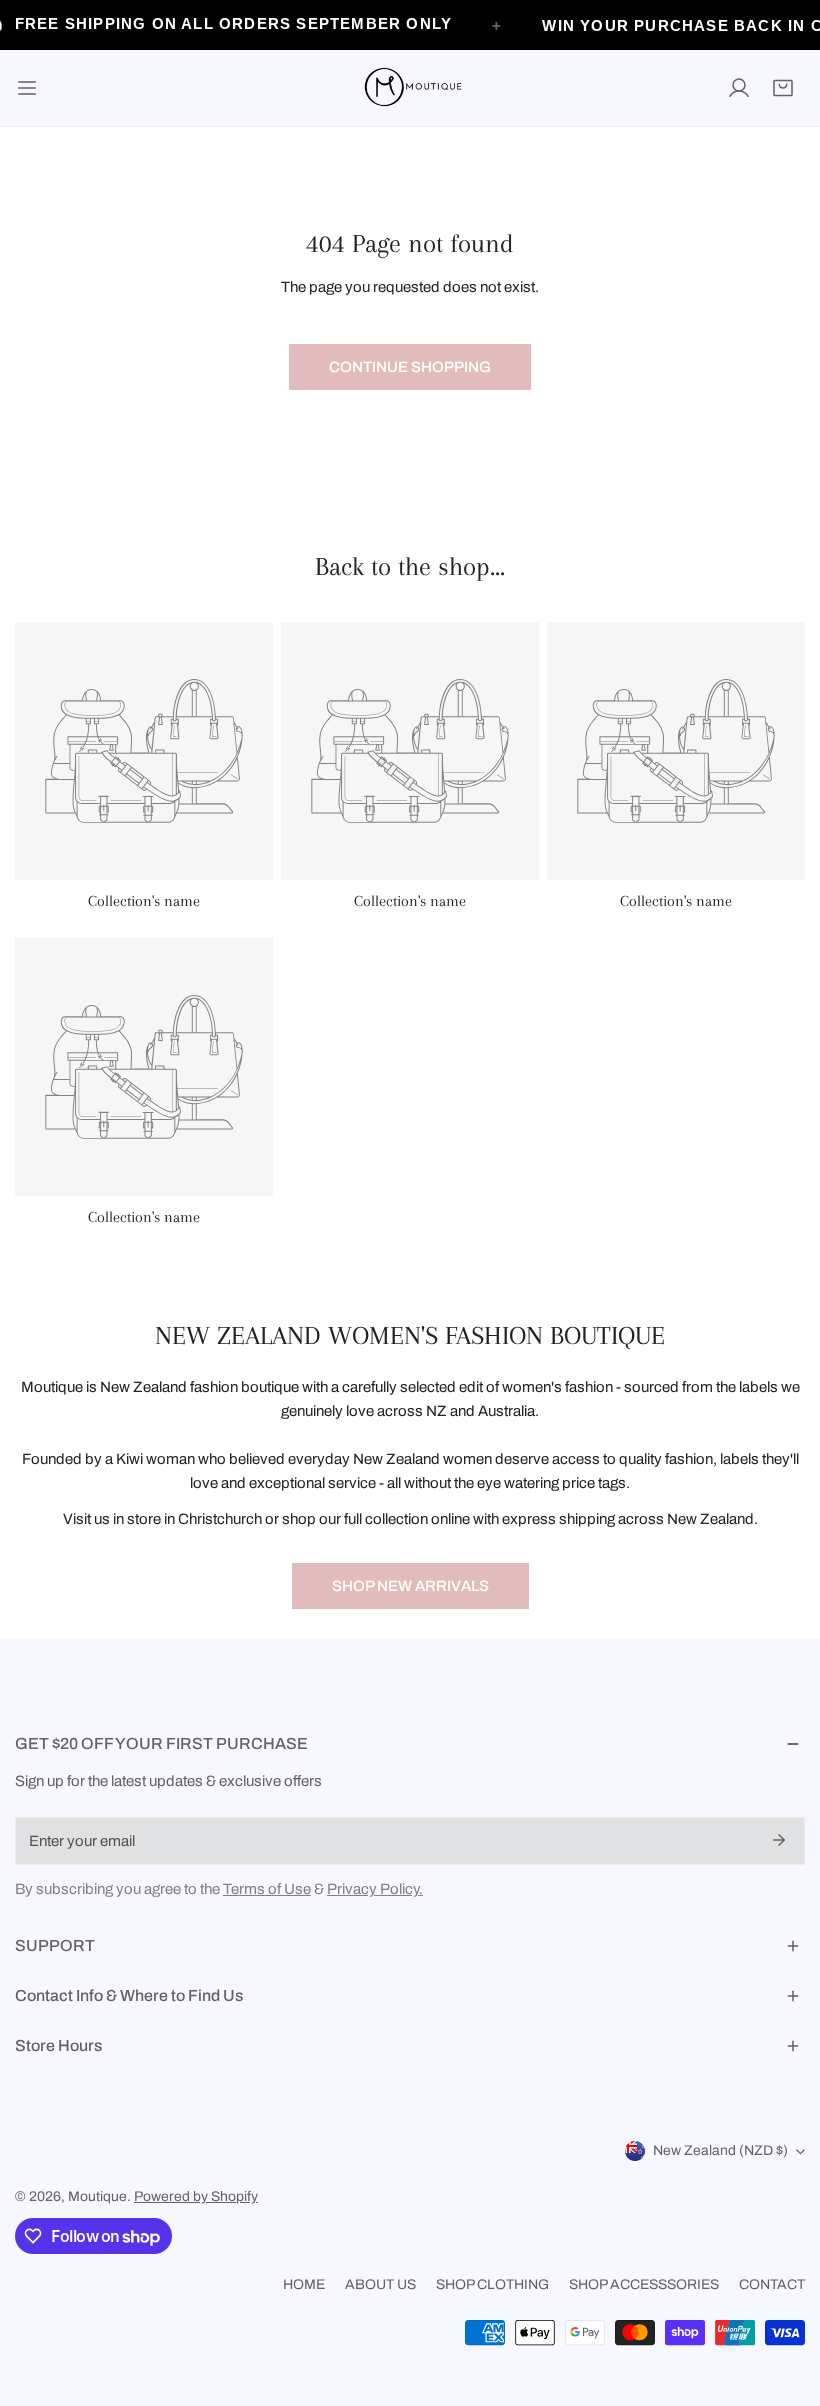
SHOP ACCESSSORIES (644, 2284)
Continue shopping (410, 367)
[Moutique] (410, 88)
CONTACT (772, 2284)
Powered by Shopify (196, 2196)
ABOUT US (380, 2284)
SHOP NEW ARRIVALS (410, 1586)
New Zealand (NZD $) (720, 2150)
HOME (304, 2284)
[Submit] (779, 1840)
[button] (783, 88)
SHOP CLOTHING (492, 2284)
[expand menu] (27, 88)
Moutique (97, 2196)
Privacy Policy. (375, 1889)
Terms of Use (267, 1889)
